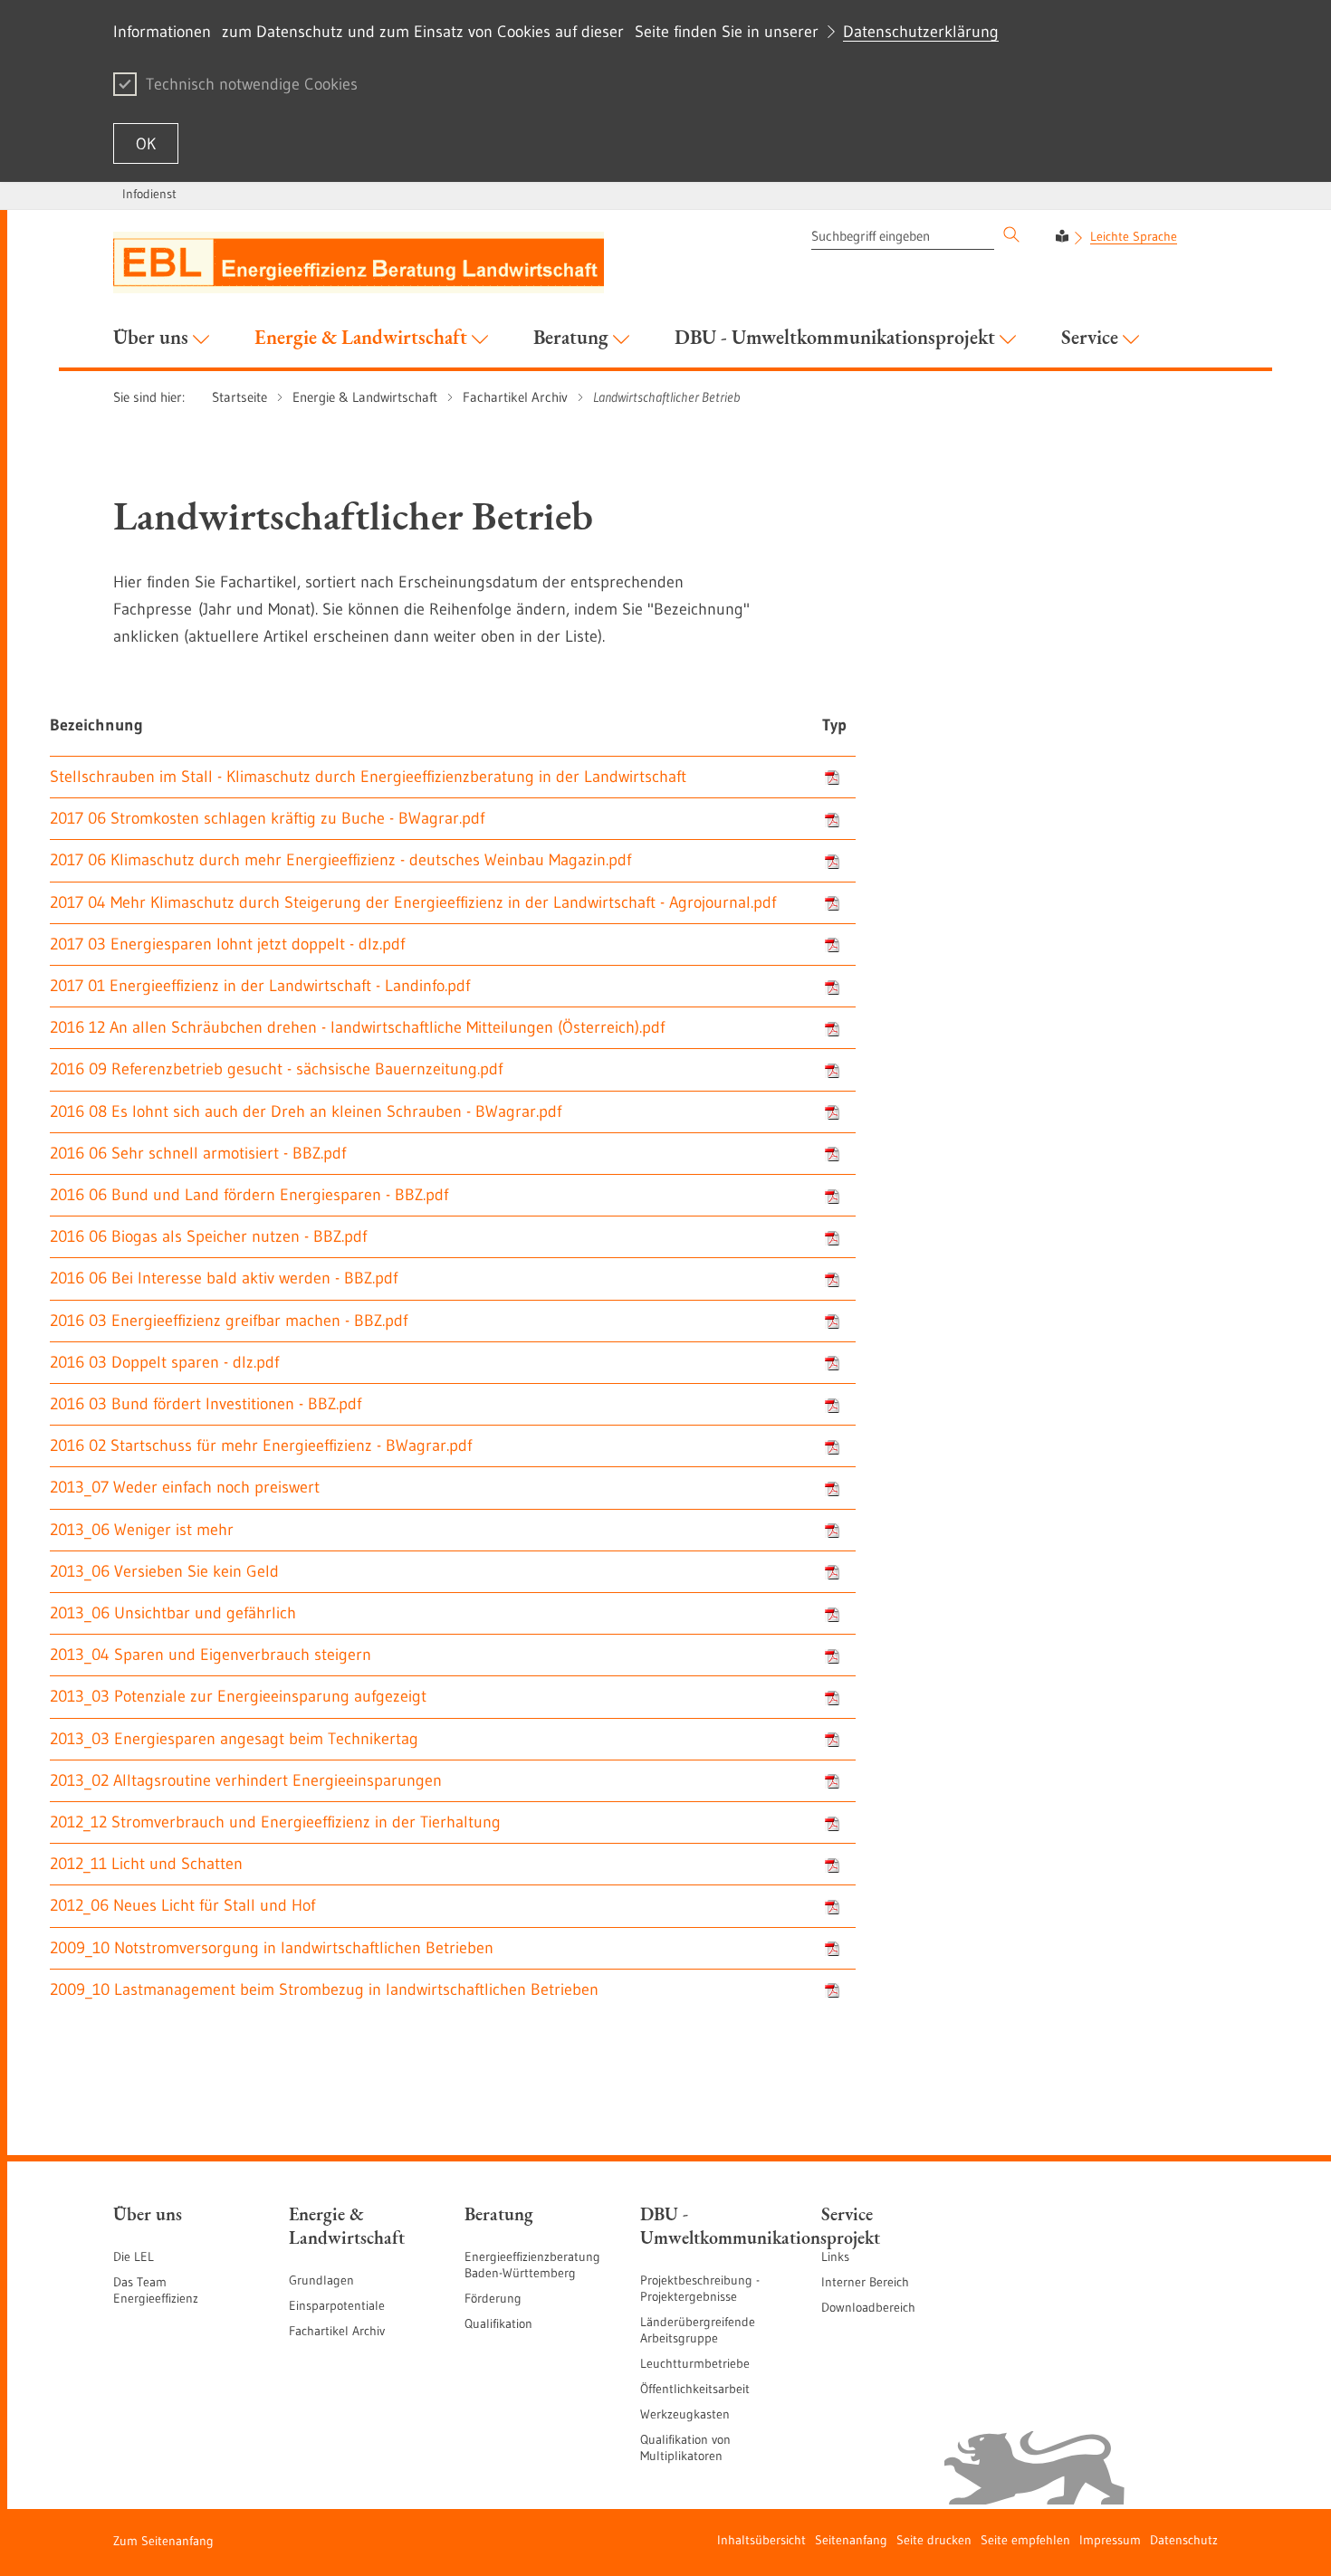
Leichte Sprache (1134, 236)
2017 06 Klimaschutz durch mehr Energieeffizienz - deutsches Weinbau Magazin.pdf (340, 860)
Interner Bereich (865, 2282)
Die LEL (134, 2256)
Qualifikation (498, 2323)
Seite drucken (934, 2540)
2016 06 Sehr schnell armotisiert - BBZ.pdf (198, 1153)
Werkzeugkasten (685, 2414)
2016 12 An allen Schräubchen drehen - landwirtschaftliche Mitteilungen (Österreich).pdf (357, 1027)
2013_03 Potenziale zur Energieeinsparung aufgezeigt (238, 1696)
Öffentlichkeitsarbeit (695, 2389)
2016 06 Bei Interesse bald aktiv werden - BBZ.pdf (224, 1278)
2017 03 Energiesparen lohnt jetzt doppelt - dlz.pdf (227, 944)
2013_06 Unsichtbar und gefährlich (173, 1613)
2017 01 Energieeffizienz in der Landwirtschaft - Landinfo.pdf (260, 986)
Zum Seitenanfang (163, 2541)
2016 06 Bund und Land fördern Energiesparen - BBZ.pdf (249, 1195)
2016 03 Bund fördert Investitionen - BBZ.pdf (206, 1404)
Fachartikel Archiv (337, 2331)
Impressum (1110, 2540)
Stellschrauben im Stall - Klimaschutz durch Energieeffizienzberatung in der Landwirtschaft (368, 777)
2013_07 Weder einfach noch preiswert (185, 1487)
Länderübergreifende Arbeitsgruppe (698, 2330)
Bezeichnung (96, 725)
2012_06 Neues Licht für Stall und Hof (182, 1905)
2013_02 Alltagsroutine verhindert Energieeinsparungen (246, 1780)
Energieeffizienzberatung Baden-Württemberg (532, 2265)
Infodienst (149, 194)
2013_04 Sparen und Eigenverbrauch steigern (211, 1655)
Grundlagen (321, 2280)
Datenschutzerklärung (921, 32)
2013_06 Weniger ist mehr (142, 1530)
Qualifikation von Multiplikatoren (685, 2447)
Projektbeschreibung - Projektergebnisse (700, 2288)
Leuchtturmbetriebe (695, 2363)
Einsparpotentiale (337, 2305)
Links (835, 2256)
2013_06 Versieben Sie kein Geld (164, 1571)
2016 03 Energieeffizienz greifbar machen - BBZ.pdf (229, 1321)
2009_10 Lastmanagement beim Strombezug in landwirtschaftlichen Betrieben (324, 1989)
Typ (834, 725)
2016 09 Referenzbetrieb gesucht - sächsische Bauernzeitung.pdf (276, 1069)
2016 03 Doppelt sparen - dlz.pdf (164, 1362)
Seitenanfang (851, 2540)
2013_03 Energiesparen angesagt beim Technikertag (234, 1739)
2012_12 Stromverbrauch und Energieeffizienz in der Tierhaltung (275, 1822)
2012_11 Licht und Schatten (146, 1864)
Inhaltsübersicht (761, 2540)
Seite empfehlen (1025, 2540)
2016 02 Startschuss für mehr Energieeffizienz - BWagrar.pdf (261, 1445)
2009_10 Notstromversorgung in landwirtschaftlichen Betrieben (272, 1948)
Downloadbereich (868, 2307)
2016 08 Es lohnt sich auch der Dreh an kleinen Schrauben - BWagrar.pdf (306, 1111)
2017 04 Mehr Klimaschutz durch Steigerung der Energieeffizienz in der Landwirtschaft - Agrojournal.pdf (413, 902)
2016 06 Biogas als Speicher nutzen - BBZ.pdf (208, 1236)
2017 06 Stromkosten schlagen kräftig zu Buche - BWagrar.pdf (267, 818)
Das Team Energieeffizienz (156, 2290)
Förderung (493, 2298)
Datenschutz (1184, 2540)
